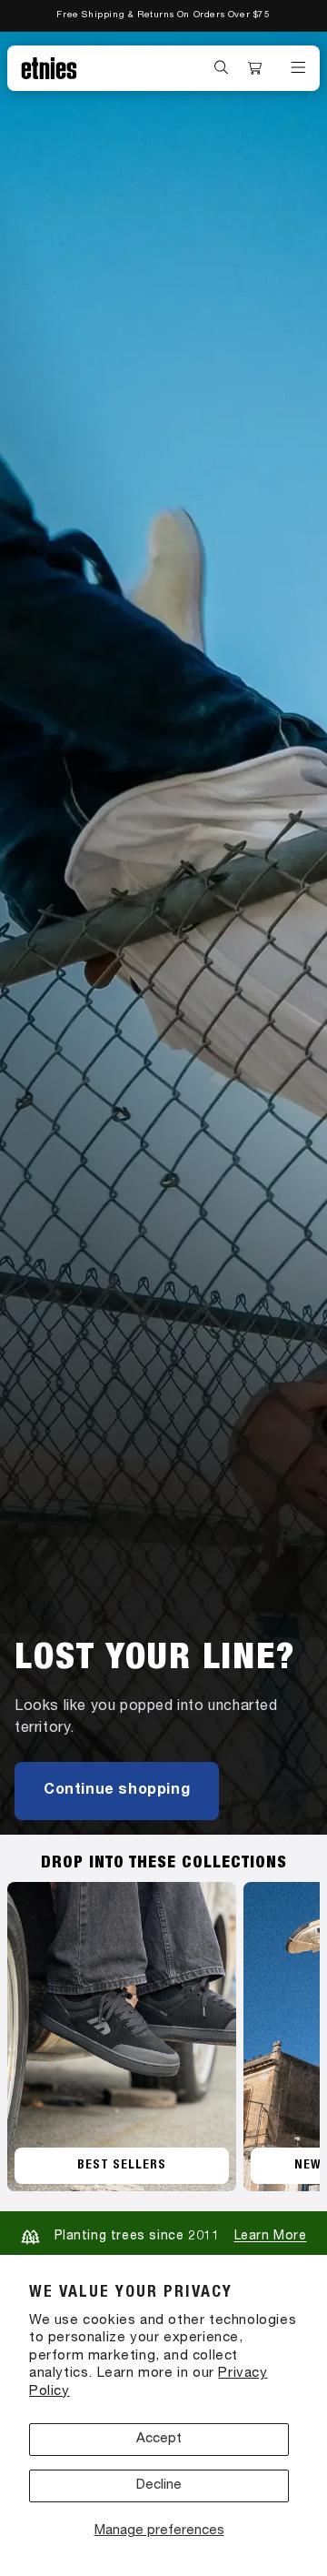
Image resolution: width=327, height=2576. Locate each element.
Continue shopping (117, 1791)
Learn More (271, 2237)
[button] (222, 67)
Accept (159, 2439)
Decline (159, 2485)
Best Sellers (122, 2166)
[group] (163, 933)
